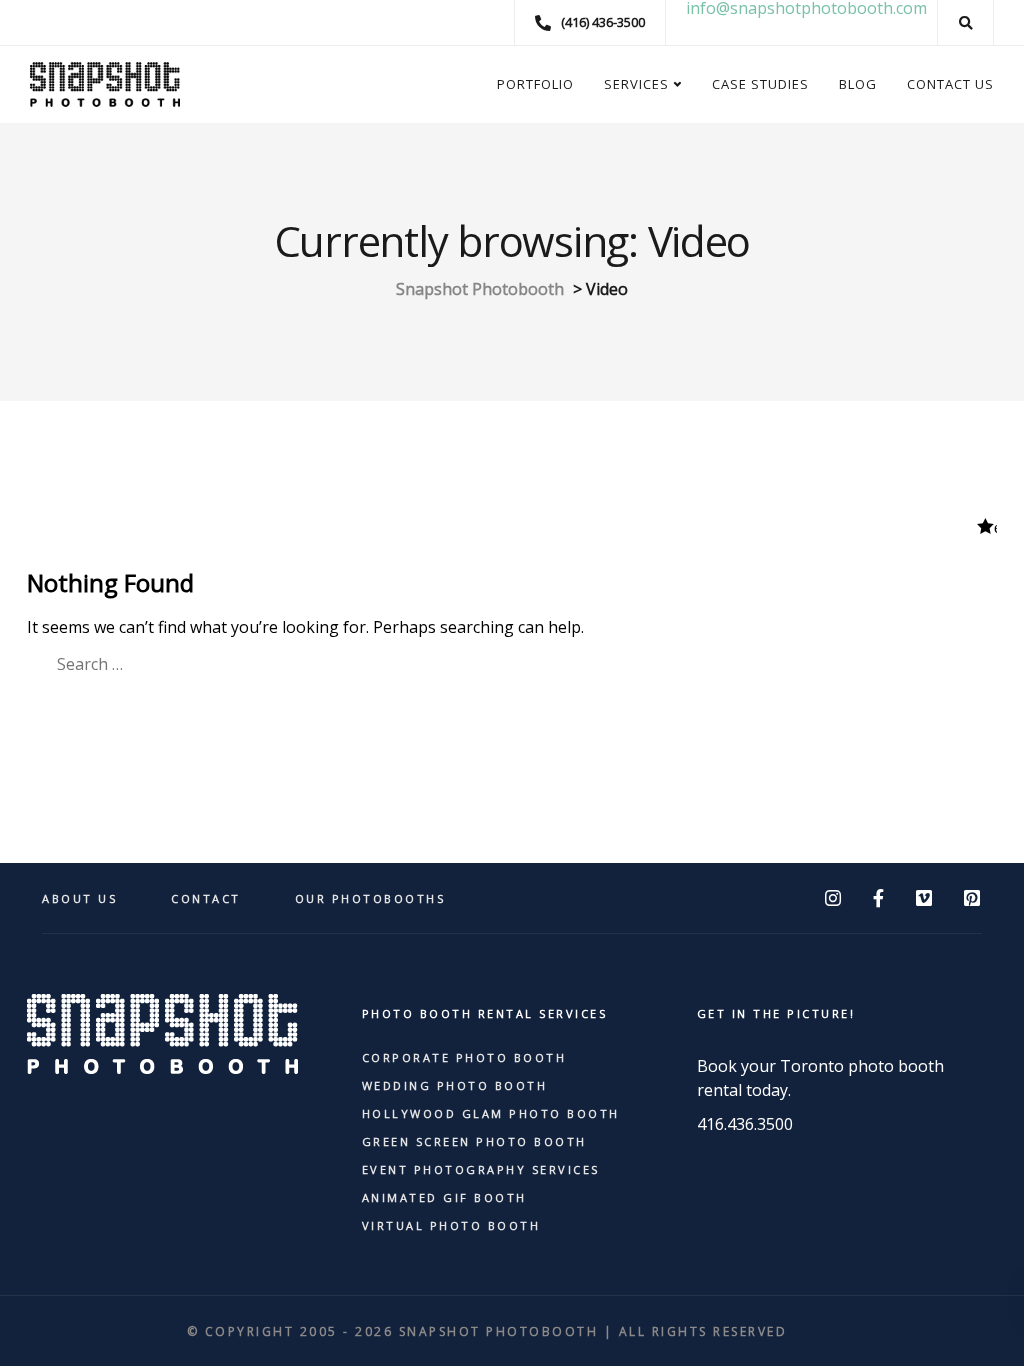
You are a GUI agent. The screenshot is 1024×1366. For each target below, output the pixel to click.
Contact (206, 898)
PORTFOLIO (535, 84)
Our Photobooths (370, 898)
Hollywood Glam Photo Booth (491, 1113)
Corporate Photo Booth (464, 1057)
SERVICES (636, 84)
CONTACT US (950, 84)
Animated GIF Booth (444, 1197)
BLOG (858, 84)
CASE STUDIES (760, 84)
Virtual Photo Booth (451, 1225)
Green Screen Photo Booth (474, 1141)
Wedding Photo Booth (455, 1085)
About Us (79, 898)
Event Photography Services (481, 1169)
